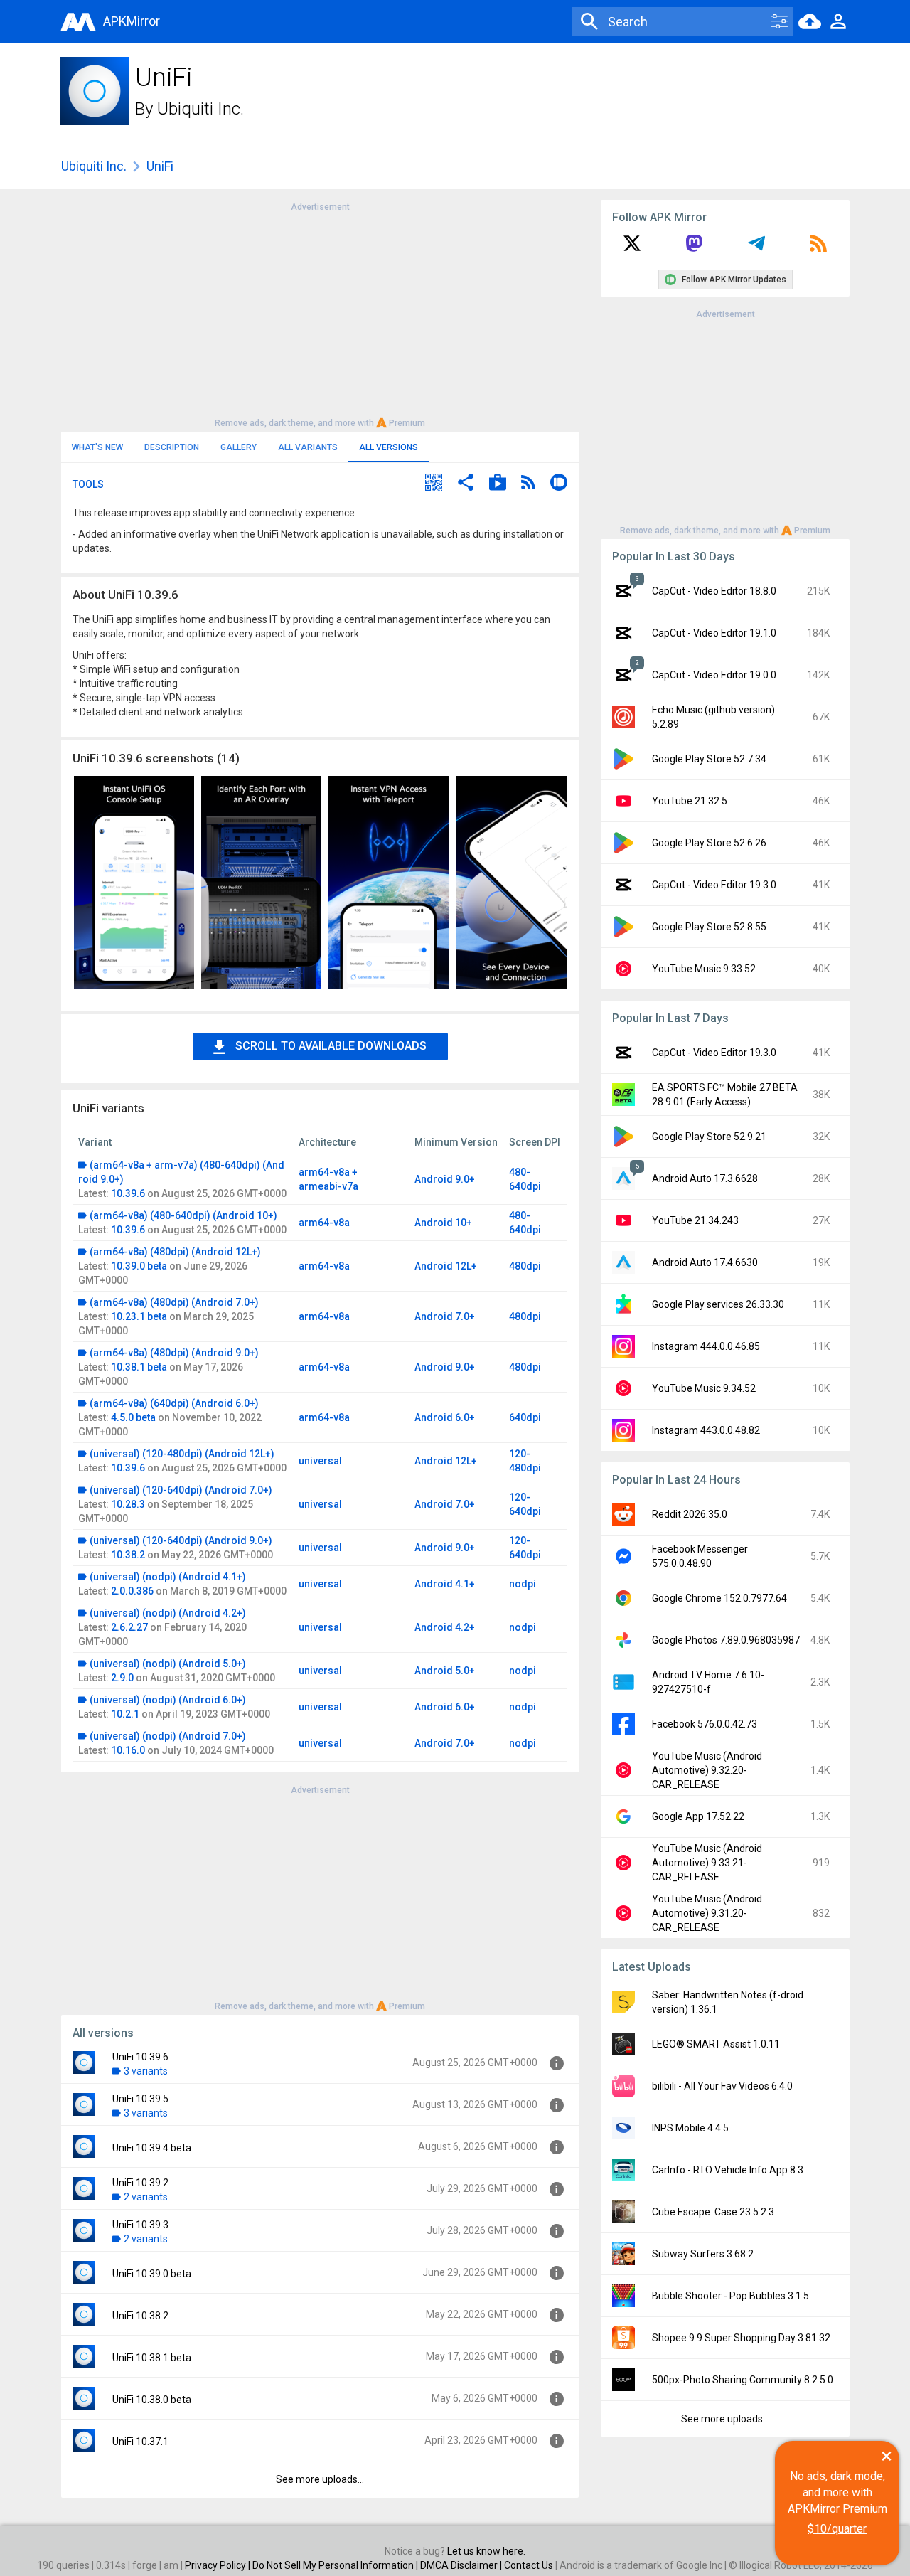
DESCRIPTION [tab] (172, 447)
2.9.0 (122, 1678)
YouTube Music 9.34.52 (704, 1388)
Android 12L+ (446, 1266)
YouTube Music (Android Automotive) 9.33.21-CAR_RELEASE (707, 1863)
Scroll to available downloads (331, 1046)
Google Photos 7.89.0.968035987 (726, 1640)
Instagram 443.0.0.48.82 (706, 1430)
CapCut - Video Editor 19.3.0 (714, 885)
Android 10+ (443, 1223)
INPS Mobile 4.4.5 (690, 2128)
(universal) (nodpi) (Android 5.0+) (168, 1664)
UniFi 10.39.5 (140, 2099)
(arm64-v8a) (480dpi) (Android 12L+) (175, 1252)
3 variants (146, 2071)
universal (320, 1461)
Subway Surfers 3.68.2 (703, 2254)
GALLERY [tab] (239, 447)
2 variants (146, 2197)
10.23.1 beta (139, 1316)
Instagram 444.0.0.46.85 (706, 1346)
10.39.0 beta (139, 1266)
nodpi (523, 1584)
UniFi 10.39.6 (140, 2057)
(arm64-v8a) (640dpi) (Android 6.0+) (174, 1403)
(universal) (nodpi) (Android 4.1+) (168, 1577)
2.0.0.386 (132, 1591)
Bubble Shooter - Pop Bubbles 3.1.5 (730, 2296)
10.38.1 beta (139, 1367)
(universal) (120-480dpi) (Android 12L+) (182, 1454)
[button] (434, 484)
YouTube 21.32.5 (690, 801)
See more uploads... (320, 2479)
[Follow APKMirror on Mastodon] (694, 248)
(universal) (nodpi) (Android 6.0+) (168, 1700)
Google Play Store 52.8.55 (709, 927)
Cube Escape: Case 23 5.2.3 (713, 2212)
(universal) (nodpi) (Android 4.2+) (168, 1613)
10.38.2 (128, 1555)
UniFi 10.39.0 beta (152, 2274)
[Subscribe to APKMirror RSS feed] (818, 248)
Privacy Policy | (219, 2565)
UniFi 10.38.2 (140, 2316)
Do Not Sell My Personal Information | (336, 2565)
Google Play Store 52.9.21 (709, 1137)
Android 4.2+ (445, 1627)
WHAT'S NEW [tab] (97, 447)
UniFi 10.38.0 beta (152, 2400)
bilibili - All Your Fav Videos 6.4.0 (722, 2086)
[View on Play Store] (498, 484)
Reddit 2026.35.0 (690, 1514)
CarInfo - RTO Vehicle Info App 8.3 (728, 2170)
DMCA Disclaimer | (462, 2565)
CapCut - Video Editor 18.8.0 (714, 591)
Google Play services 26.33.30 (718, 1304)
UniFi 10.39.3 (140, 2225)
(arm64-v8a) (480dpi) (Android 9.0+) (174, 1353)
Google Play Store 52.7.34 (709, 759)
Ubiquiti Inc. (200, 109)
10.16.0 (128, 1750)
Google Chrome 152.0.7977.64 (719, 1598)
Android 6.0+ (445, 1417)
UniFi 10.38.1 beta (152, 2358)
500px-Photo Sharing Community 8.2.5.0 (743, 2380)
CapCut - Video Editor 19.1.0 (714, 633)
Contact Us (529, 2565)
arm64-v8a (324, 1223)
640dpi (525, 1417)
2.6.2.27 (129, 1627)
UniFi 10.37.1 (140, 2442)
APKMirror (132, 21)
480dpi (525, 1266)
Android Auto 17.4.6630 (705, 1262)
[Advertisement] (320, 314)
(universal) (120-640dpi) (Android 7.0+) (181, 1490)
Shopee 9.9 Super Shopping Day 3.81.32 (741, 2338)
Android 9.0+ (445, 1179)
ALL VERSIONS (389, 447)
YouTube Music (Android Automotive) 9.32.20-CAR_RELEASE (707, 1770)
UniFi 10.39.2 (140, 2183)
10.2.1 (125, 1714)
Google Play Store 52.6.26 (709, 843)
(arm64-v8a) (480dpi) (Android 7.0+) (174, 1302)
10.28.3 (128, 1504)
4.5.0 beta (133, 1417)
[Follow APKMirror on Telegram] (756, 248)
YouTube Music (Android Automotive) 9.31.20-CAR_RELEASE (707, 1913)
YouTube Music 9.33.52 (704, 969)
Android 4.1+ (445, 1584)
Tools (88, 484)
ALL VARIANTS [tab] (308, 447)
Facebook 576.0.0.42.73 (705, 1724)
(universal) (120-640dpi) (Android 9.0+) (181, 1540)
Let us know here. (486, 2551)
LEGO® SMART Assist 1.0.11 (716, 2044)
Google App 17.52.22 (698, 1816)
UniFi (160, 166)
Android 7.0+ (445, 1316)
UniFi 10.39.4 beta (152, 2148)
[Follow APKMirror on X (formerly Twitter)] (632, 248)
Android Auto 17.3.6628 (705, 1178)
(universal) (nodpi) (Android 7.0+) (168, 1736)
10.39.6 (128, 1193)
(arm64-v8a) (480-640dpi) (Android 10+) (183, 1215)
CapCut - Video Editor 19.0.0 (714, 675)
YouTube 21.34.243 (695, 1220)
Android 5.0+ (445, 1671)
